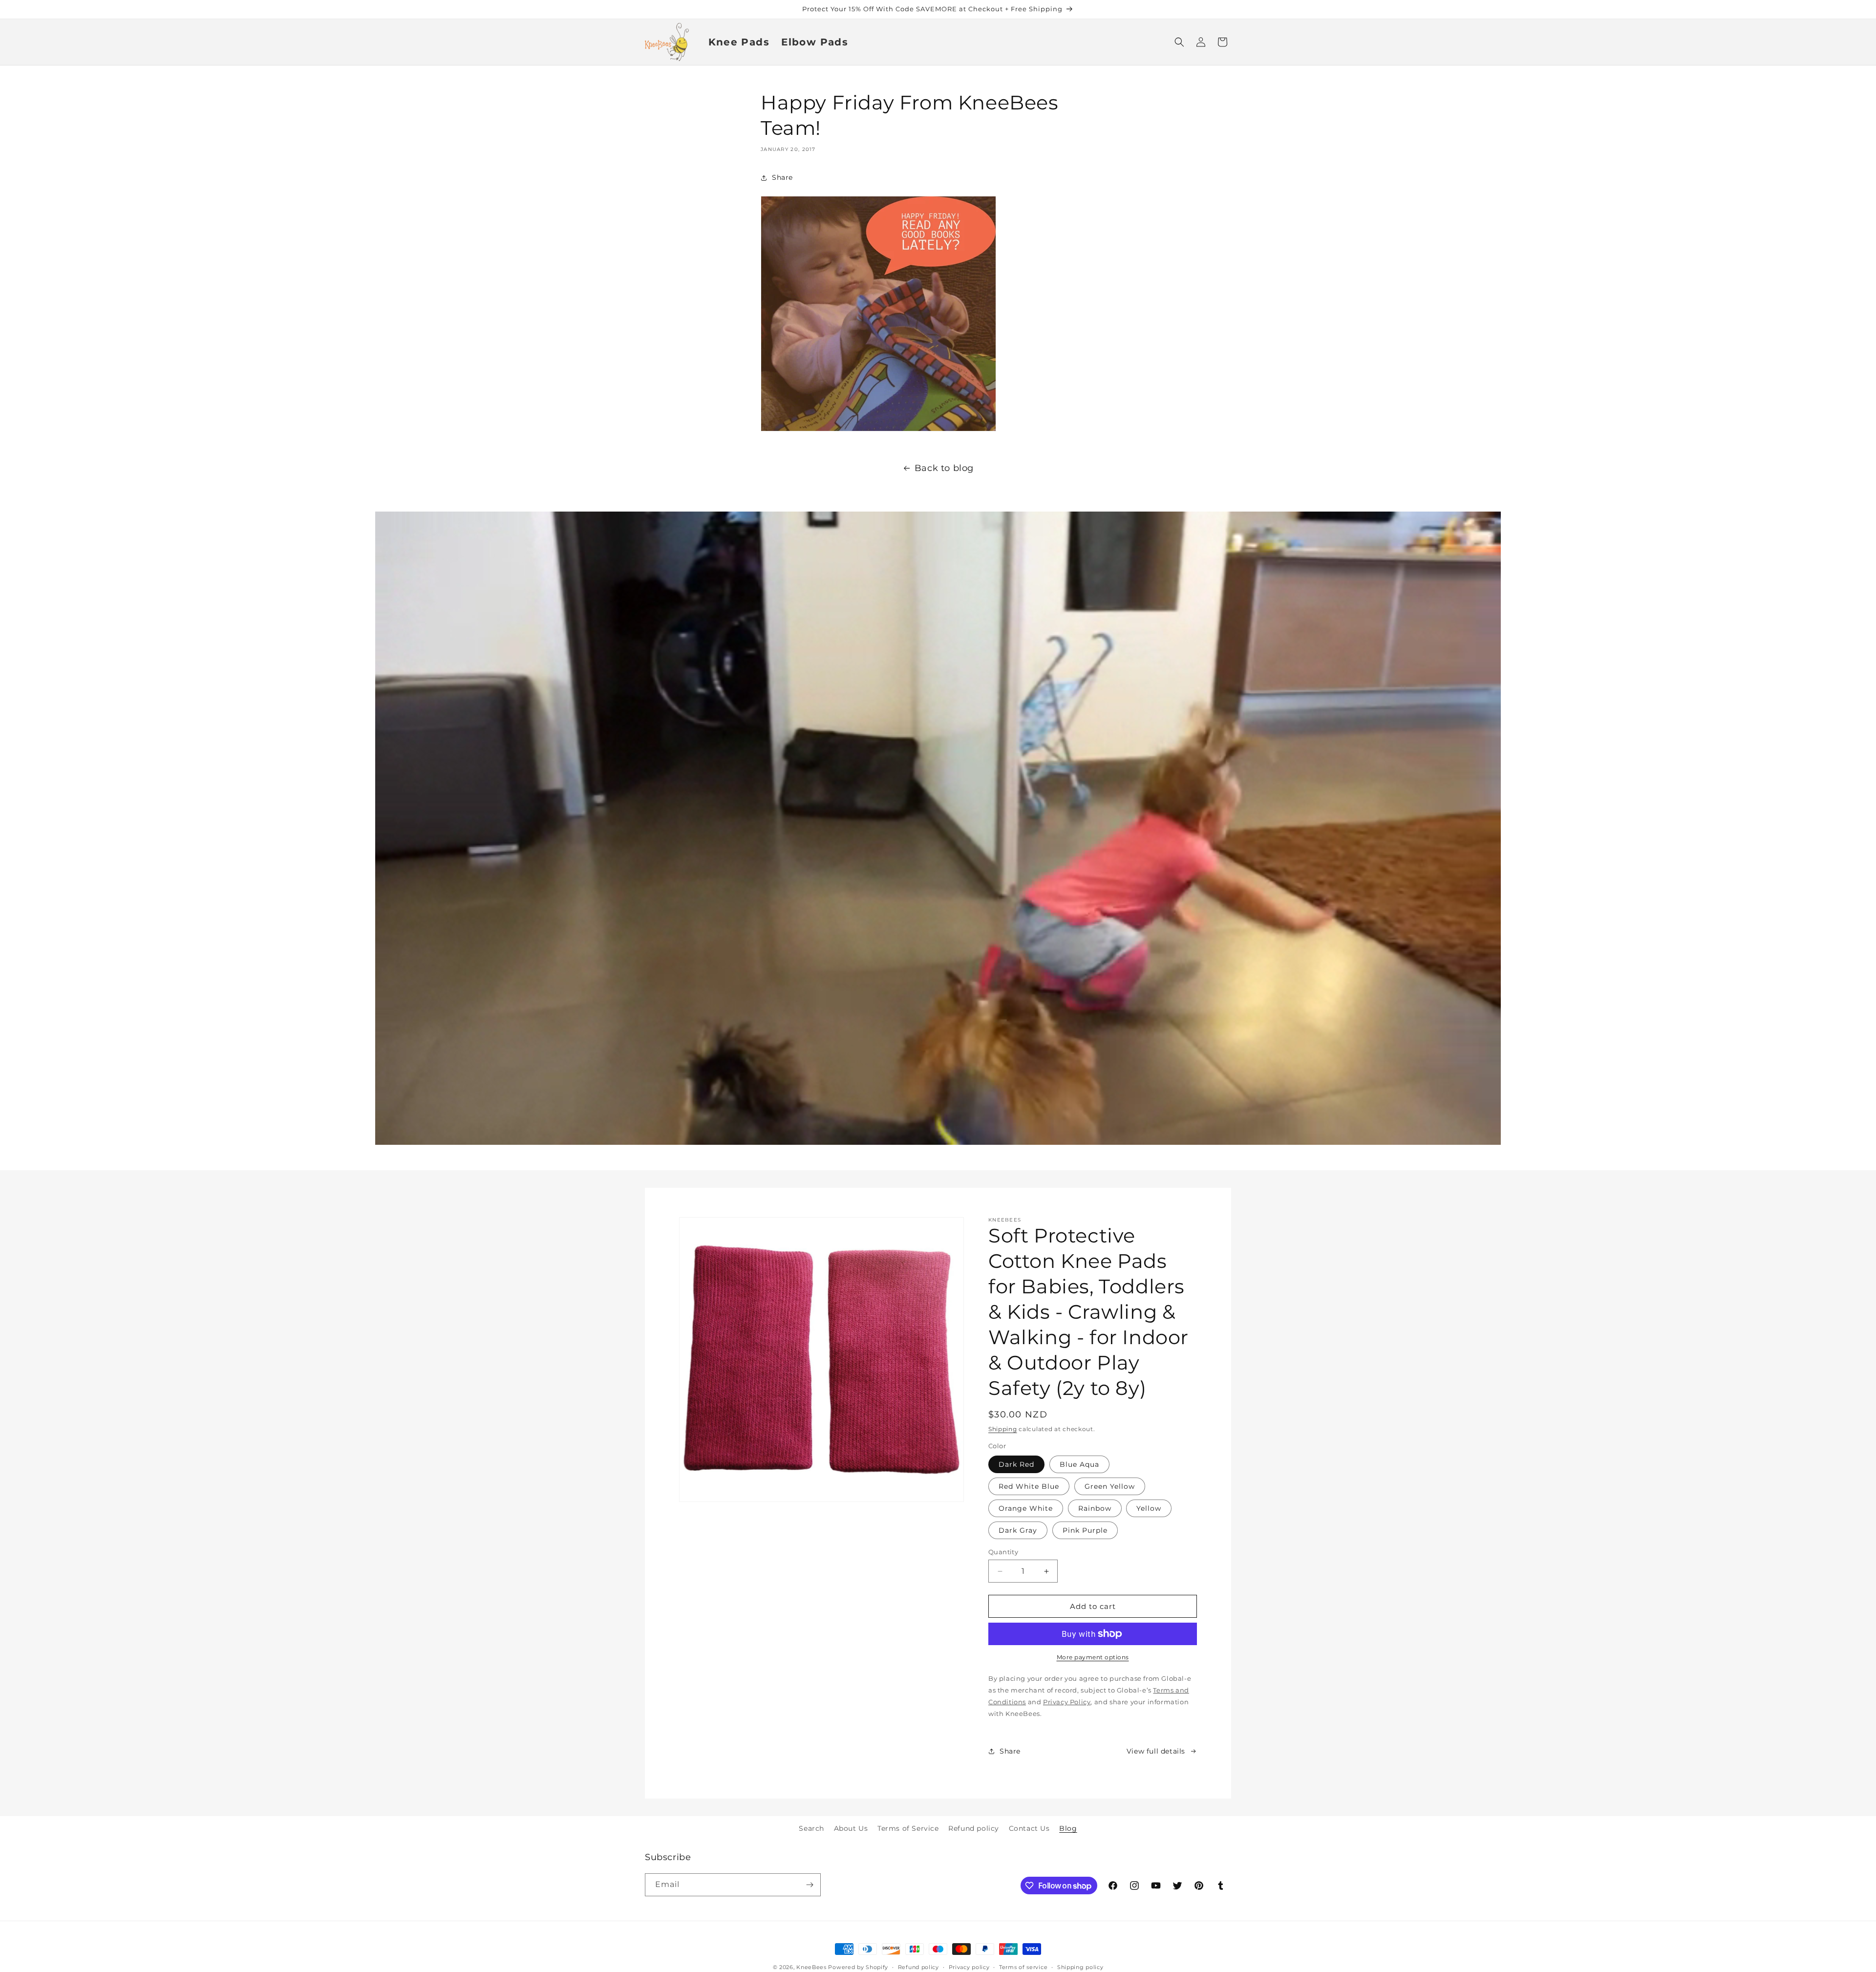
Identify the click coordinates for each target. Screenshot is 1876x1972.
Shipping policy (1080, 1967)
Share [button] (782, 177)
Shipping (1003, 1429)
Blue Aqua (1079, 1464)
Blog (1068, 1828)
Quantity (1003, 1552)
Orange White (1026, 1508)
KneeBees (811, 1967)
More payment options (1093, 1657)
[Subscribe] (810, 1885)
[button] (1179, 42)
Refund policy (974, 1828)
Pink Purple (1085, 1530)
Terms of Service (908, 1828)
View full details (1156, 1751)
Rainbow (1095, 1508)
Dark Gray (1018, 1530)
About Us (851, 1828)
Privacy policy (969, 1967)
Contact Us (1029, 1828)
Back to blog (944, 468)
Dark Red (1016, 1464)
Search (811, 1828)
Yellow (1149, 1508)
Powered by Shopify (858, 1967)
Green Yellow (1110, 1486)
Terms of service (1023, 1967)
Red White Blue (1029, 1486)
